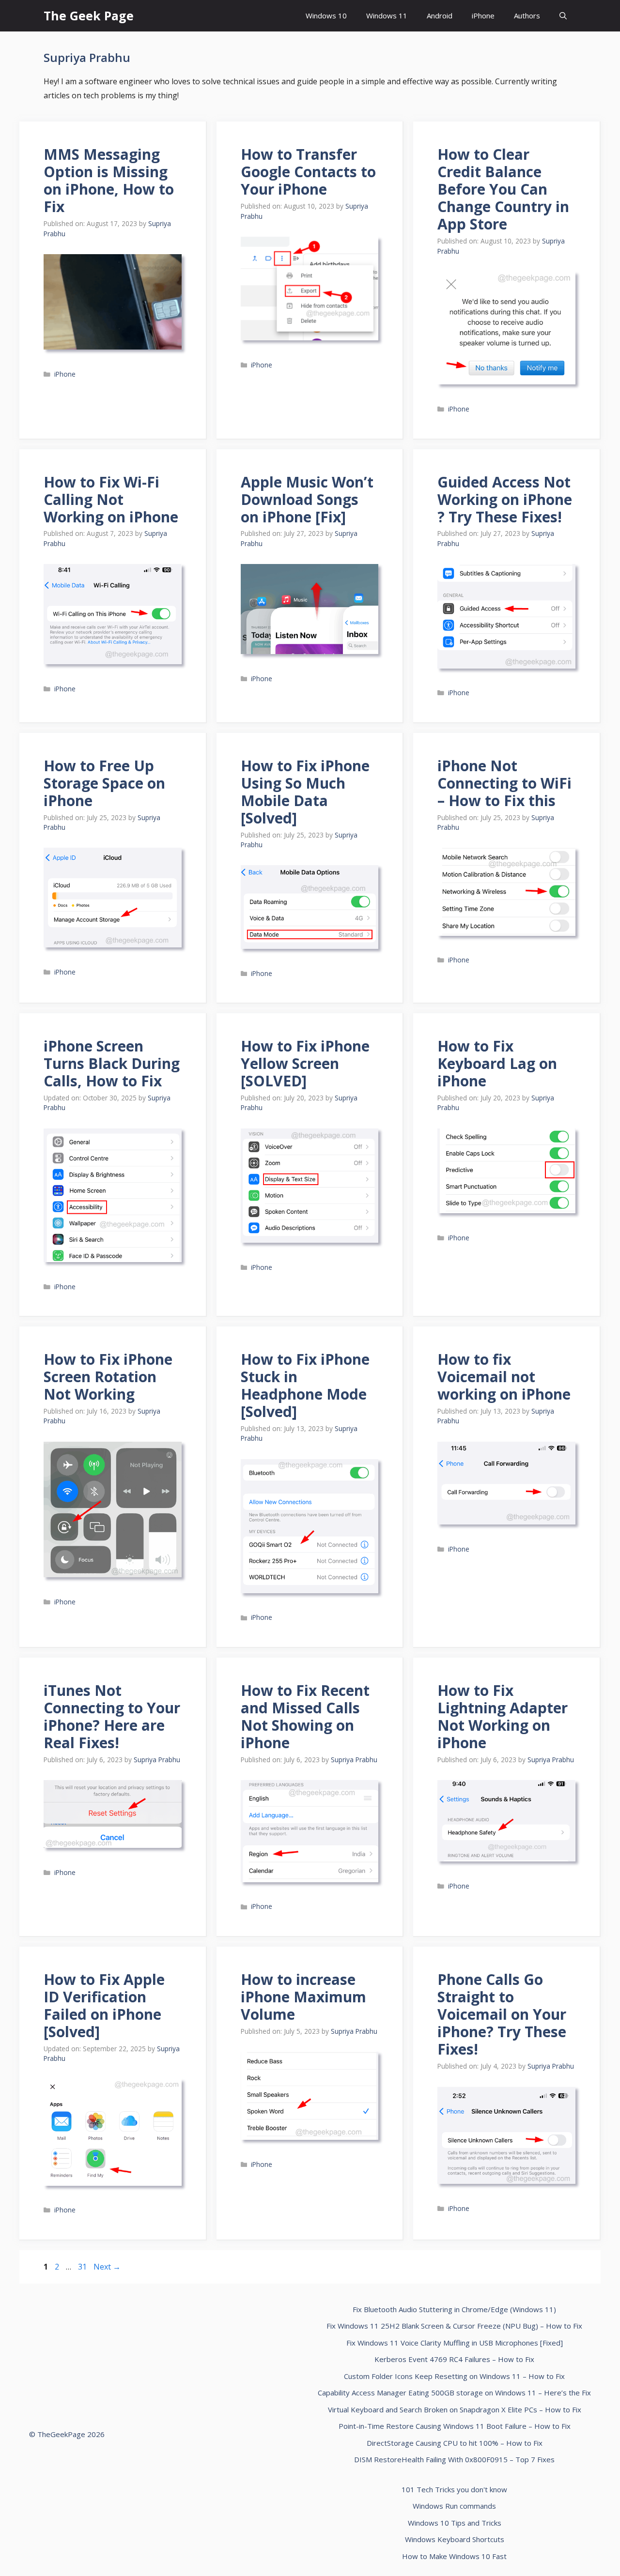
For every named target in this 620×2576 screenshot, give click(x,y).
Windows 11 (387, 15)
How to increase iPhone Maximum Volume (303, 1997)
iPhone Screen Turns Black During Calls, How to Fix (112, 1063)
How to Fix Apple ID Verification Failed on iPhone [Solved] (104, 2005)
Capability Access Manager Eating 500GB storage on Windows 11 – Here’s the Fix (454, 2393)
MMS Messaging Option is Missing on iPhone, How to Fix (109, 180)
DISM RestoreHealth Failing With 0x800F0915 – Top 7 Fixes (454, 2459)
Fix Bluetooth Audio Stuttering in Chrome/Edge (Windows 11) (454, 2309)
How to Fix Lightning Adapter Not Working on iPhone (503, 1716)
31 (83, 2267)
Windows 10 (326, 15)
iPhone (483, 15)
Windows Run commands (454, 2506)
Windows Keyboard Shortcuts (455, 2539)
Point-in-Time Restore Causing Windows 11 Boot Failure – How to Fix (455, 2426)
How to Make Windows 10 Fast (454, 2556)
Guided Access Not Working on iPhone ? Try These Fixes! (505, 499)
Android (440, 15)
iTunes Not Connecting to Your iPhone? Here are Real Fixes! (112, 1716)
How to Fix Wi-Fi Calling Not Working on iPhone (111, 499)
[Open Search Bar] (563, 16)
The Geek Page (89, 15)
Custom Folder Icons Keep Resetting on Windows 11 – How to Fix (454, 2376)
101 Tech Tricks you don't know (454, 2489)
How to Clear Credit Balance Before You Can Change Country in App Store (503, 189)
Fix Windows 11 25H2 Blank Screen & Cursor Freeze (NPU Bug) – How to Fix (454, 2326)
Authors (527, 15)
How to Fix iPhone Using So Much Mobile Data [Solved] (305, 792)
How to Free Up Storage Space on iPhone (104, 783)
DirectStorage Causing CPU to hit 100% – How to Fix (455, 2443)
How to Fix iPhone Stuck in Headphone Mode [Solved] (305, 1385)
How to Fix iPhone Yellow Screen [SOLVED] (305, 1063)
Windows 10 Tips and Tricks (455, 2523)
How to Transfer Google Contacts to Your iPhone (308, 172)
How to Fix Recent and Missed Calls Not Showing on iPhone (305, 1716)
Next (107, 2267)
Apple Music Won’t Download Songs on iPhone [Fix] (307, 499)
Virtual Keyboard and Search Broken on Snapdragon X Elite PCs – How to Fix (455, 2409)
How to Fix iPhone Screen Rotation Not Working (108, 1377)
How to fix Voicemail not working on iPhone (504, 1377)
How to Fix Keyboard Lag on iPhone (497, 1063)
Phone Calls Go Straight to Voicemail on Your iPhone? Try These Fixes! (502, 2014)
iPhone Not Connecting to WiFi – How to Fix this (504, 783)
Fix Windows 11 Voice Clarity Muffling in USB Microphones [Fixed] (455, 2343)
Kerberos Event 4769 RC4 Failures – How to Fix (454, 2359)
